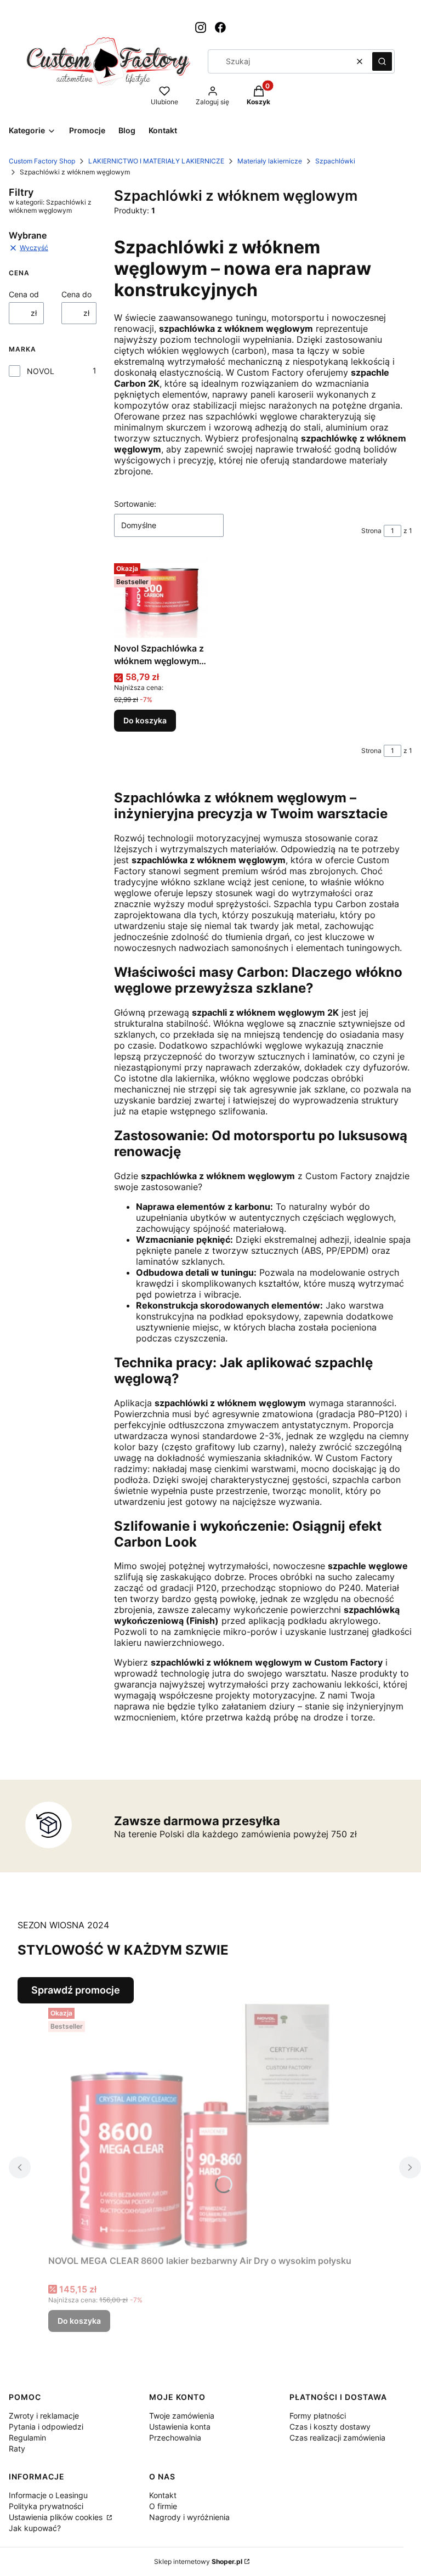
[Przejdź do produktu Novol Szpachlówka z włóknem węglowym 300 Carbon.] (161, 598)
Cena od (24, 294)
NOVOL (41, 371)
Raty (17, 2448)
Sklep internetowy (198, 2561)
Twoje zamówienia (182, 2416)
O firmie (163, 2506)
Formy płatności (318, 2416)
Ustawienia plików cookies (57, 2517)
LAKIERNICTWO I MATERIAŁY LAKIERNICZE (156, 161)
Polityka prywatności (46, 2506)
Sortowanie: (135, 504)
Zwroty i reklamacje (44, 2416)
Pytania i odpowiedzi (46, 2427)
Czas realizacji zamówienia (337, 2438)
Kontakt (163, 2495)
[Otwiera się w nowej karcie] (201, 27)
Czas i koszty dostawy (330, 2427)
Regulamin (27, 2438)
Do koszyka (145, 720)
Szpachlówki (335, 161)
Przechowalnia (175, 2438)
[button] (382, 61)
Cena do (76, 294)
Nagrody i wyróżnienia (189, 2517)
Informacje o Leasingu (48, 2495)
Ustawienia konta (180, 2427)
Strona (371, 531)
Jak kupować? (35, 2528)
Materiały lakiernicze (270, 161)
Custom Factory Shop (42, 161)
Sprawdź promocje (76, 1990)
